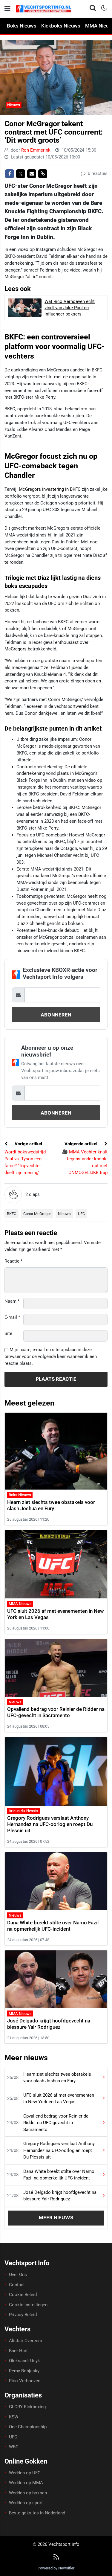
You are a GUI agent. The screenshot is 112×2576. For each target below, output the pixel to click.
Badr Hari (18, 2351)
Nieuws (14, 105)
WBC (14, 2447)
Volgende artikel (82, 1144)
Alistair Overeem (26, 2341)
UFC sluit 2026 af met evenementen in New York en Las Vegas (59, 2099)
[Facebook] (10, 174)
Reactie (13, 1261)
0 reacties (97, 173)
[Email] (32, 174)
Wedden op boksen (28, 2493)
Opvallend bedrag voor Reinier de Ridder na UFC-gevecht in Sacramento (56, 1712)
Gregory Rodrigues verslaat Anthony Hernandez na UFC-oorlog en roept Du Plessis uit (50, 1824)
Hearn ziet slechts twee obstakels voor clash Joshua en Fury (51, 1505)
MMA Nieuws (20, 1604)
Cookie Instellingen (28, 2305)
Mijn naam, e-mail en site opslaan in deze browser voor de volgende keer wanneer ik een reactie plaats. (51, 1356)
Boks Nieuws (22, 26)
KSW (14, 2417)
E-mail (12, 1317)
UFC (81, 1214)
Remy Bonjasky (24, 2371)
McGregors (16, 649)
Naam (12, 1301)
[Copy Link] (43, 174)
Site (8, 1333)
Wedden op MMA (26, 2483)
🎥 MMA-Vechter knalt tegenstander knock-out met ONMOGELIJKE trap (85, 1162)
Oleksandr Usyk (24, 2361)
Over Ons (18, 2275)
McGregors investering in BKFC (50, 489)
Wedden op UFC (25, 2473)
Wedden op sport (26, 2503)
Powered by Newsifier (56, 2568)
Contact (17, 2285)
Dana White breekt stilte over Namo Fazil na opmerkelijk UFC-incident (53, 1926)
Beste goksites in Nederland (37, 2513)
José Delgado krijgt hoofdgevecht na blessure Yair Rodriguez (49, 2024)
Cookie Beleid (23, 2295)
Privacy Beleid (23, 2315)
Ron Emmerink (36, 150)
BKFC (11, 1214)
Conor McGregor (37, 1214)
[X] (21, 174)
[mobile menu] (7, 9)
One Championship (28, 2427)
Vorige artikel (28, 1144)
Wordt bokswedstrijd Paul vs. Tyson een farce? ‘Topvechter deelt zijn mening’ (25, 1162)
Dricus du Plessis (23, 1811)
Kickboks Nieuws (61, 26)
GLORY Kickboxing (27, 2407)
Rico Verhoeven (25, 2381)
